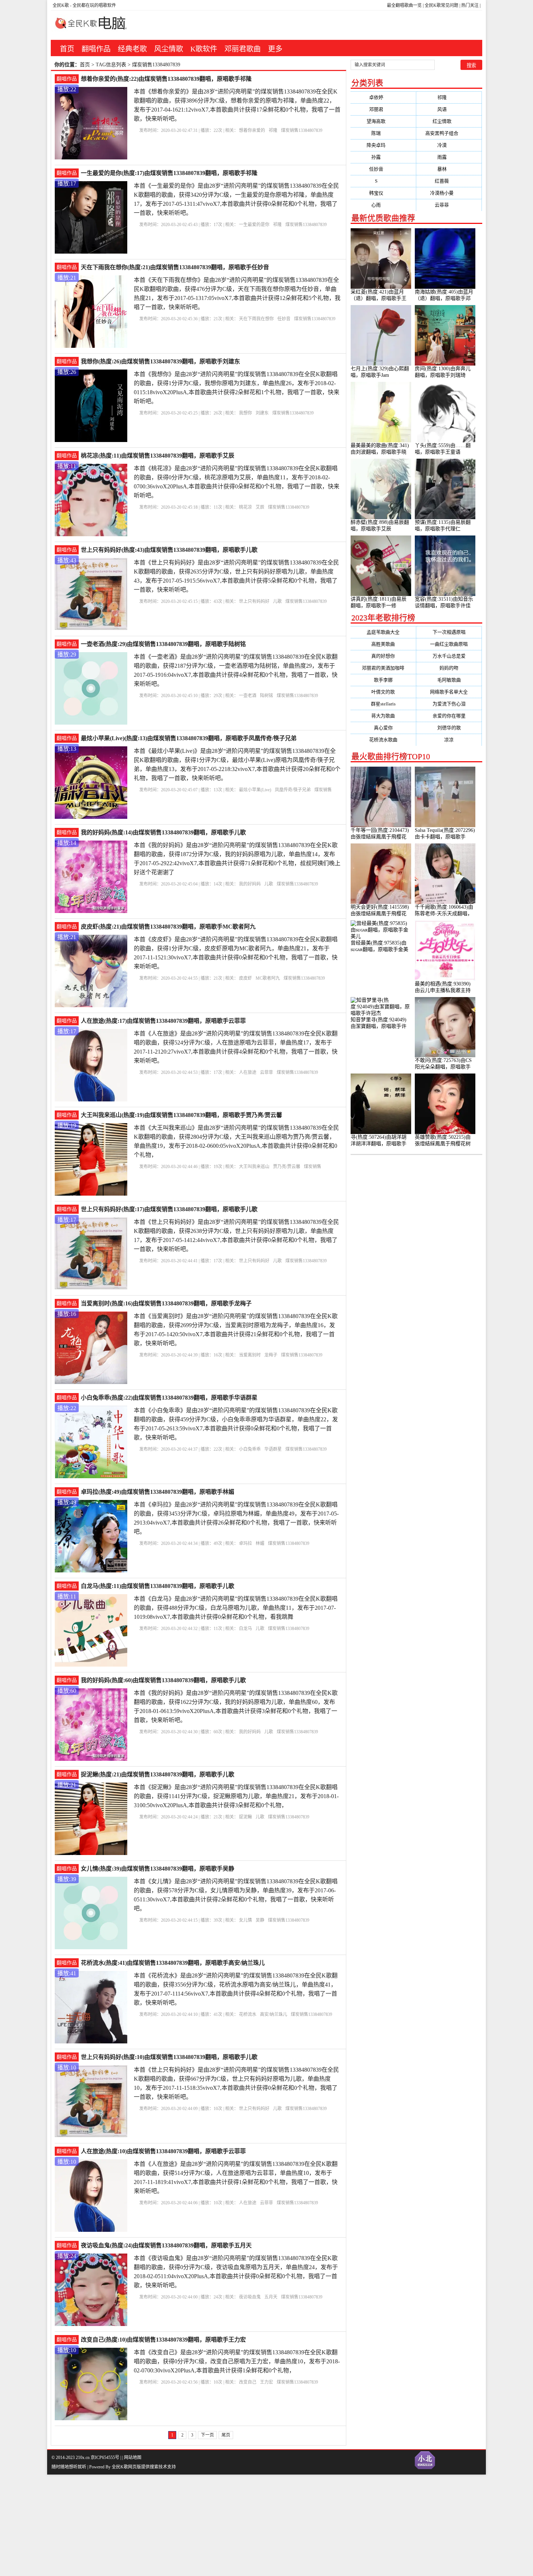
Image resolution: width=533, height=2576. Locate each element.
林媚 (260, 1543)
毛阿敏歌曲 (449, 680)
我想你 (245, 413)
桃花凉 (245, 507)
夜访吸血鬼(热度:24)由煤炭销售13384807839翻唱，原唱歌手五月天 (166, 2245)
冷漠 (449, 145)
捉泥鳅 (245, 1817)
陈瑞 (383, 133)
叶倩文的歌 (383, 692)
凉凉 (449, 740)
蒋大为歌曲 (383, 716)
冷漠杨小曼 (449, 193)
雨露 (449, 157)
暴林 (449, 169)
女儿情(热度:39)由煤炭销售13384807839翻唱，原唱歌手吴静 (158, 1869)
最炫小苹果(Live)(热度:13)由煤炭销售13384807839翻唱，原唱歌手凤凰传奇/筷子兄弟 (189, 738)
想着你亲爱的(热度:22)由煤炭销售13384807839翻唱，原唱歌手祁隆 (166, 79)
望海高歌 (383, 121)
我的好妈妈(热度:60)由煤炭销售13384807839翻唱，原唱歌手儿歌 (163, 1680)
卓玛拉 (245, 1543)
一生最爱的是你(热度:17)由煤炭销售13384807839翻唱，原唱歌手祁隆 (169, 173)
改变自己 (248, 2382)
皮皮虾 (245, 978)
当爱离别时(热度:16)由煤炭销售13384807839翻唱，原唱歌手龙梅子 (166, 1303)
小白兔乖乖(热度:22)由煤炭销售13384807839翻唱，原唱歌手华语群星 (169, 1398)
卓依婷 (383, 97)
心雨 (383, 205)
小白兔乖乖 (250, 1449)
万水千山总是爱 (449, 656)
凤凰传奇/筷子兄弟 (293, 790)
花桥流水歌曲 (383, 740)
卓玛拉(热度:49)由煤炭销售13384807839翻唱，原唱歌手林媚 (158, 1492)
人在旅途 (248, 1072)
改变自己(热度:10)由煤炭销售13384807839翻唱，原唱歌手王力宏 (163, 2340)
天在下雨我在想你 (256, 319)
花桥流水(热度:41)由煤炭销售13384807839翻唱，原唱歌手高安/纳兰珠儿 (173, 1963)
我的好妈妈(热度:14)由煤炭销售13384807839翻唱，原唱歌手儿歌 (163, 832)
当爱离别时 (250, 1355)
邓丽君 (383, 109)
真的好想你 (383, 656)
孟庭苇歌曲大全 (383, 632)
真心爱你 (383, 728)
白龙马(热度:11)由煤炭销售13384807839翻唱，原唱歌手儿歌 (158, 1586)
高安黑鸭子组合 (449, 133)
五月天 (271, 2297)
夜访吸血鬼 (250, 2297)
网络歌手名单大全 (449, 692)
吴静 (260, 1920)
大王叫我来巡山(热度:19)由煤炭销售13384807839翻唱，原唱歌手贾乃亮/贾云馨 (181, 1115)
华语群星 (273, 1449)
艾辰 (260, 507)
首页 (67, 49)
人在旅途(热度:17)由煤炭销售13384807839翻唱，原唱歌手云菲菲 (163, 1021)
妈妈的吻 (449, 668)
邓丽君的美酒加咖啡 (383, 668)
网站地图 (133, 2458)
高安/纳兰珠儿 (274, 2014)
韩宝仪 (383, 193)
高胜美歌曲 (383, 644)
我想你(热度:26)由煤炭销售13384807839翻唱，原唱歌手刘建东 (160, 361)
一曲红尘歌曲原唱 (449, 644)
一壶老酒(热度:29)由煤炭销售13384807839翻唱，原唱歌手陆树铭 (163, 644)
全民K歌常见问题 (441, 5)
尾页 (226, 2435)
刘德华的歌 (449, 728)
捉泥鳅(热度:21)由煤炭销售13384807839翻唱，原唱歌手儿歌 (158, 1774)
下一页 (207, 2435)
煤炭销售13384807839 (302, 130)
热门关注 (470, 5)
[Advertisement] (218, 2525)
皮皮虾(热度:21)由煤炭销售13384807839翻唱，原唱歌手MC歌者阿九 (168, 927)
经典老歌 (132, 49)
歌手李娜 (383, 680)
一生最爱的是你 (254, 225)
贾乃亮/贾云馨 (287, 1167)
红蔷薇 (449, 181)
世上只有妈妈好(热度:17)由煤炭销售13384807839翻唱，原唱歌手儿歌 (169, 1209)
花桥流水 (248, 2014)
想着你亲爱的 (252, 130)
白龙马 (245, 1629)
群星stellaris (383, 704)
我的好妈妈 (250, 884)
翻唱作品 (96, 49)
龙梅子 (271, 1355)
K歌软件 (204, 49)
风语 (449, 109)
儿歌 (277, 601)
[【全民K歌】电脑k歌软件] (88, 27)
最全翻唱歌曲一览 (404, 5)
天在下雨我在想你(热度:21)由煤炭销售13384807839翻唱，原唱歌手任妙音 (175, 267)
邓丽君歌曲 (243, 49)
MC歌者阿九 (268, 978)
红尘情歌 (449, 121)
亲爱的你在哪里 (449, 716)
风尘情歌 (169, 49)
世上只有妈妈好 (254, 601)
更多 (275, 49)
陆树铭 (266, 696)
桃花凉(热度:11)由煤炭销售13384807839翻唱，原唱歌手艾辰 (158, 456)
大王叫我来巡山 (254, 1167)
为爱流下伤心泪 (449, 704)
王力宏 (266, 2382)
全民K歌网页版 (126, 2467)
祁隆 (273, 130)
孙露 (383, 157)
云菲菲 (266, 1072)
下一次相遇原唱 (449, 632)
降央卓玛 (383, 145)
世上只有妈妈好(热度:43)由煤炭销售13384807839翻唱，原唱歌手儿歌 (169, 550)
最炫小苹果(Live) (255, 790)
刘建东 (262, 413)
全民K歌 (61, 5)
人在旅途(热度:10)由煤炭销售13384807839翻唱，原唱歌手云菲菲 (163, 2151)
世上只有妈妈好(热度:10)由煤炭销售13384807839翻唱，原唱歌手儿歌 (169, 2057)
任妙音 (284, 319)
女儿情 (245, 1920)
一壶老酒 (248, 696)
